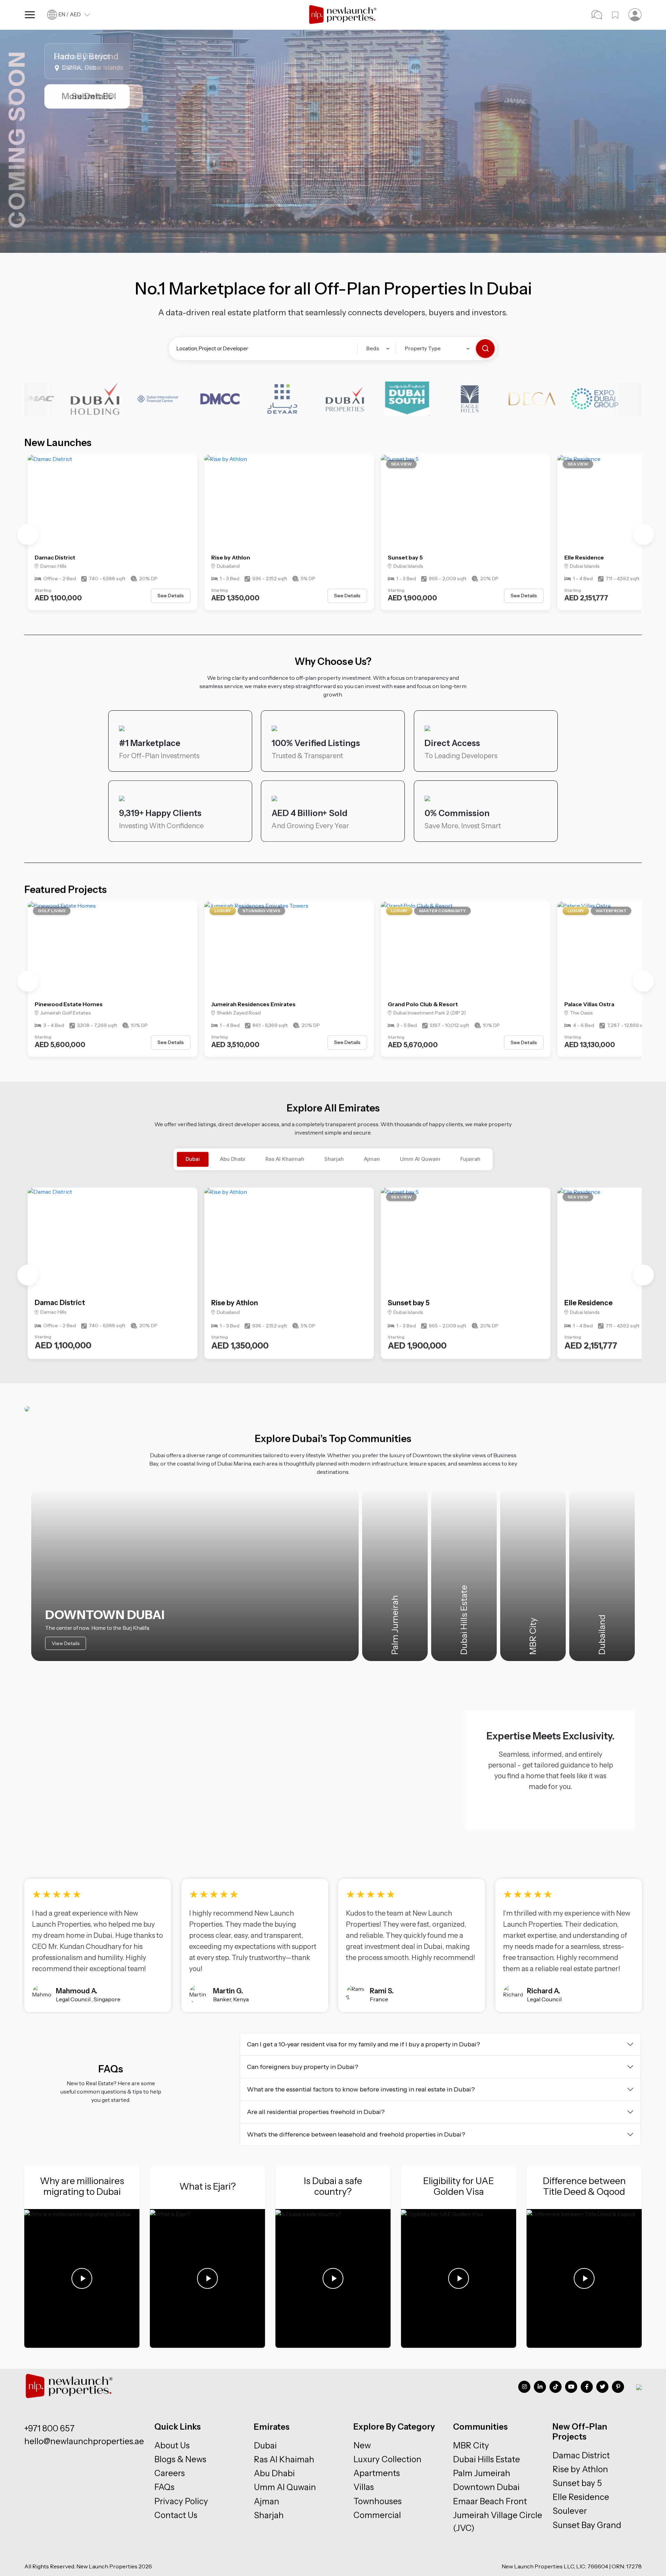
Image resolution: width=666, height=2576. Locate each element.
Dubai (193, 1159)
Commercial (377, 2515)
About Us (172, 2445)
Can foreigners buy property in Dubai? (303, 2067)
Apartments (377, 2473)
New (362, 2445)
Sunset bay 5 (405, 557)
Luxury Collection (387, 2459)
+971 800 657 (49, 2428)
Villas (364, 2487)
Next (643, 534)
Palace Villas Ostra (589, 1004)
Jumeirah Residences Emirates (253, 1004)
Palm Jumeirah (482, 2473)
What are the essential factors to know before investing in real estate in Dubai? (361, 2089)
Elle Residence (584, 557)
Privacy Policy (181, 2501)
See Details (171, 596)
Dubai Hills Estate (486, 2459)
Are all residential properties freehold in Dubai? (316, 2112)
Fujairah (470, 1159)
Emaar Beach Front (490, 2501)
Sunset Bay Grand (587, 2525)
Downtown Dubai (486, 2487)
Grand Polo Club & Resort (423, 1004)
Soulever (570, 2511)
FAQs (164, 2487)
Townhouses (378, 2501)
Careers (170, 2473)
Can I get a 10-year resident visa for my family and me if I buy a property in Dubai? (364, 2044)
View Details (66, 1643)
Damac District (55, 557)
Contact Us (176, 2515)
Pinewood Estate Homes (69, 1004)
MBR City (471, 2445)
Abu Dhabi (233, 1159)
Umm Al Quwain (420, 1159)
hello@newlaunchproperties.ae (84, 2441)
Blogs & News (180, 2459)
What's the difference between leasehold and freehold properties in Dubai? (356, 2134)
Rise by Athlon (231, 557)
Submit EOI (93, 96)
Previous (28, 534)
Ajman (372, 1159)
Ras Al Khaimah (285, 1159)
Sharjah (334, 1159)
